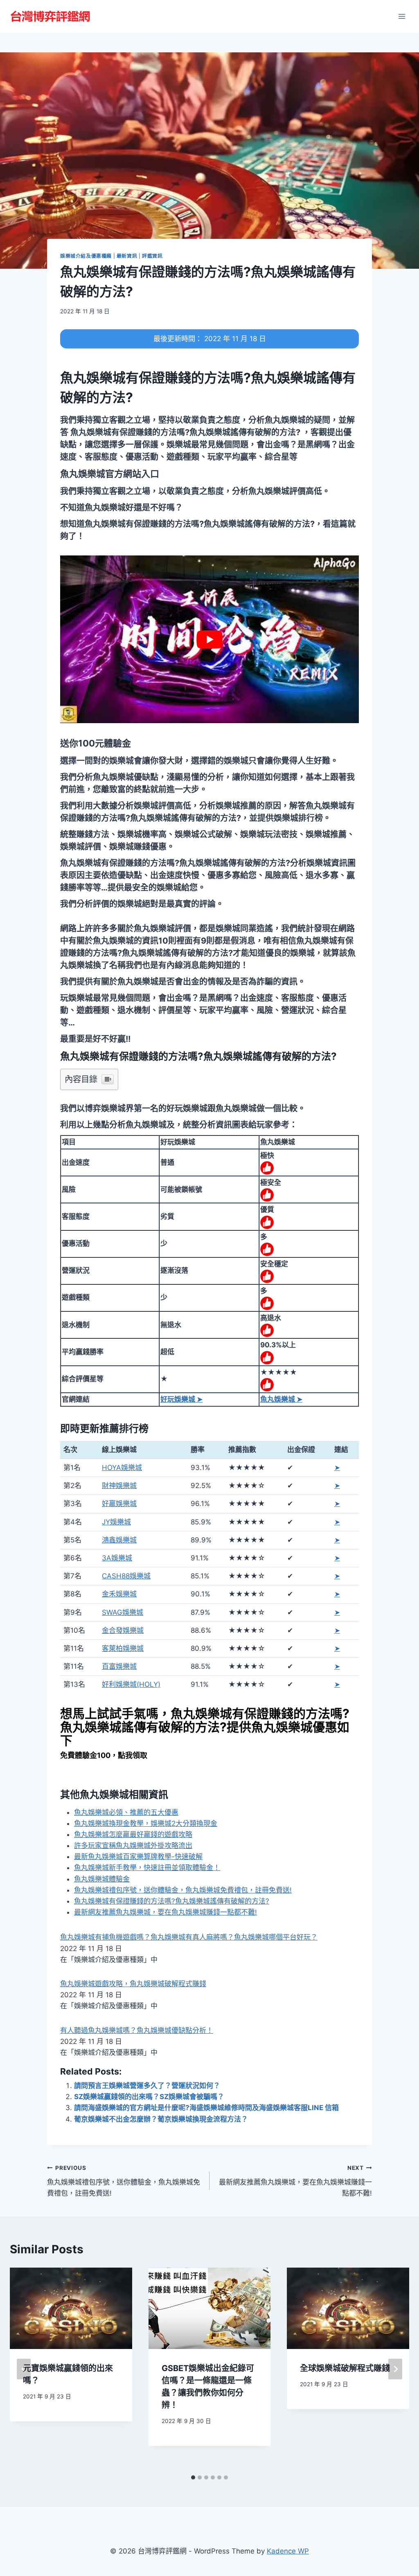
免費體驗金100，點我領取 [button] (104, 1755)
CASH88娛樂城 (126, 1576)
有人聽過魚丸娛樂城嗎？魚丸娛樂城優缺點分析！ (137, 2030)
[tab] (193, 2477)
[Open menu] (402, 16)
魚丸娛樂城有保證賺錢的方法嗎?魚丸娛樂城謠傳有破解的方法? (172, 1901)
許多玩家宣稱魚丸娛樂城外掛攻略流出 (133, 1845)
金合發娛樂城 (123, 1630)
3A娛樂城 (117, 1558)
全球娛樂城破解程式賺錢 (345, 2368)
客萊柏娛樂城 (123, 1648)
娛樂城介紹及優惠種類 (86, 256)
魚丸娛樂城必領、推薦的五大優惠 (126, 1812)
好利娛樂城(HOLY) (131, 1684)
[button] (110, 474)
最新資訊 (127, 256)
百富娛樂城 (119, 1666)
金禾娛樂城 (119, 1594)
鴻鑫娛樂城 (119, 1540)
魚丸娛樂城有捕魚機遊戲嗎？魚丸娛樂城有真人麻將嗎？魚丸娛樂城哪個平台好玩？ (189, 1937)
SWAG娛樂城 (123, 1612)
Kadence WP (288, 2551)
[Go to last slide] (24, 2369)
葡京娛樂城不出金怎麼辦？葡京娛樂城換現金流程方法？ (161, 2119)
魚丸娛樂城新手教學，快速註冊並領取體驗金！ (147, 1868)
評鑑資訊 (152, 256)
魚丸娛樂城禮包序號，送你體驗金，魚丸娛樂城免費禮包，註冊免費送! (183, 1890)
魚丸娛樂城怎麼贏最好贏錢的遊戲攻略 (133, 1834)
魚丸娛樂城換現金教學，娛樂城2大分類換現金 (146, 1823)
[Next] (395, 2369)
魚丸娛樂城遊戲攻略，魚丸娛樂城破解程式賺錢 (133, 1984)
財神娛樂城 (119, 1486)
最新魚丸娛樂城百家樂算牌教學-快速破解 (138, 1857)
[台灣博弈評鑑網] (51, 16)
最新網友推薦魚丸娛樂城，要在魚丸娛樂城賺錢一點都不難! (166, 1912)
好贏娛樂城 (119, 1504)
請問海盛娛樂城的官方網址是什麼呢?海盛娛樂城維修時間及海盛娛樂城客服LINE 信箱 (206, 2108)
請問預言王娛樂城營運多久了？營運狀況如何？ (147, 2086)
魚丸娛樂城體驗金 (102, 1879)
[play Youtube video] (209, 639)
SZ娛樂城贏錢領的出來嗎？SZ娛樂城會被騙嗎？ (149, 2097)
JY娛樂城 (116, 1522)
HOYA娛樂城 (122, 1468)
